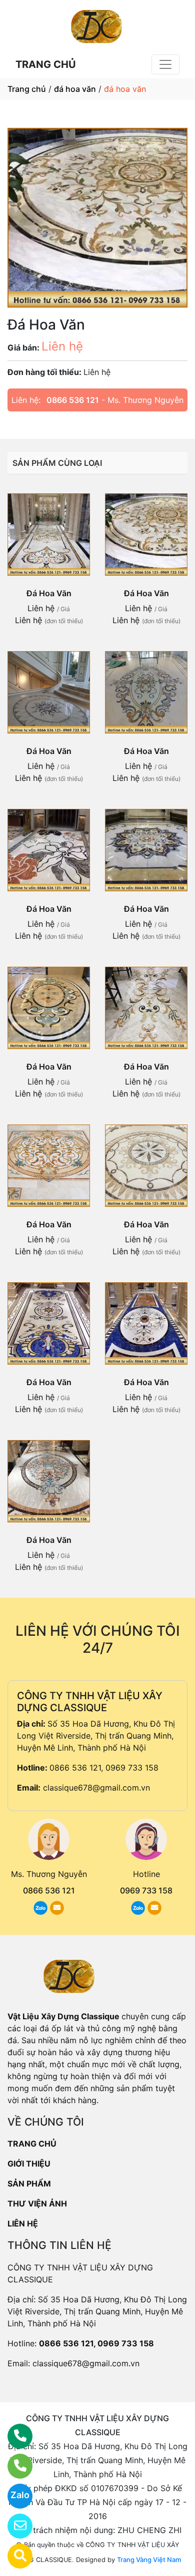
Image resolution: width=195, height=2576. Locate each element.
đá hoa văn (75, 89)
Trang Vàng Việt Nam (149, 2560)
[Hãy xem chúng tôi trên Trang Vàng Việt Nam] (14, 2556)
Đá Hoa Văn (49, 593)
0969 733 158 (146, 1890)
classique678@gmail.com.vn (96, 1788)
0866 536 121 (73, 400)
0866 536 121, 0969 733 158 (104, 1768)
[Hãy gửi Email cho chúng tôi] (14, 2526)
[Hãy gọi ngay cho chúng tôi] (14, 2466)
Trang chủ (27, 89)
